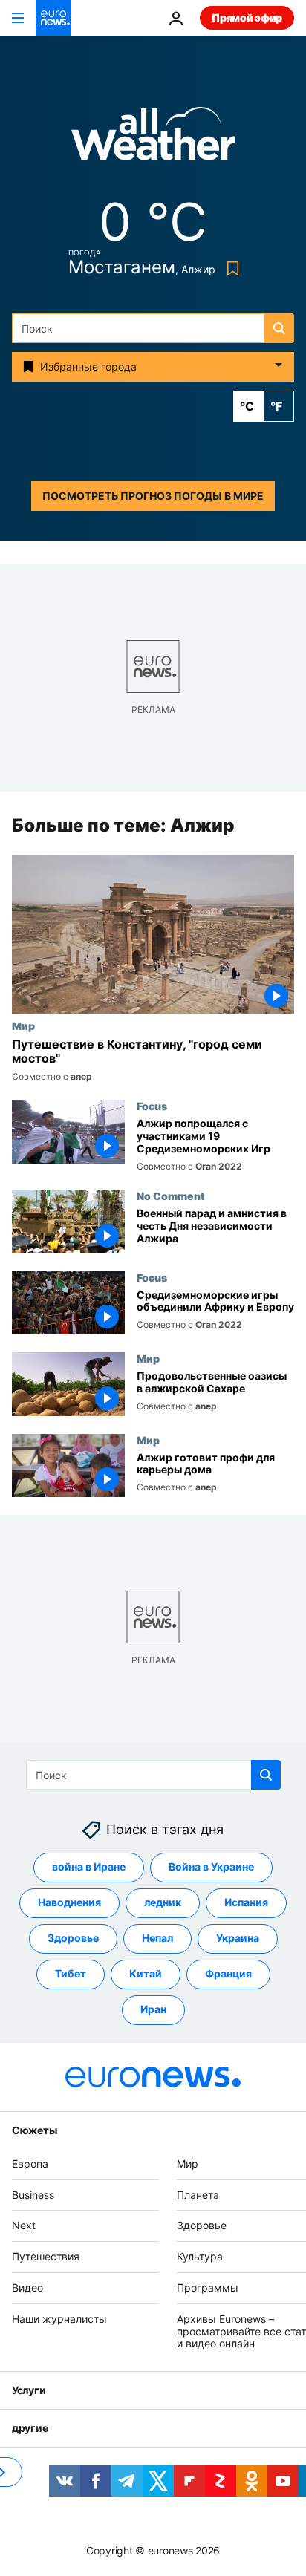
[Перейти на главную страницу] (53, 18)
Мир (23, 1025)
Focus (152, 1106)
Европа (30, 2163)
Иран (153, 2010)
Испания (246, 1903)
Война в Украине (211, 1867)
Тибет (71, 1974)
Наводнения (69, 1903)
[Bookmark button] (230, 268)
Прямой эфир (247, 17)
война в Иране (89, 1867)
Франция (228, 1974)
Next (24, 2226)
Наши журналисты (59, 2319)
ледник (163, 1903)
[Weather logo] (153, 138)
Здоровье (73, 1938)
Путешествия (46, 2257)
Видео (27, 2288)
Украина (238, 1938)
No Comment (171, 1196)
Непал (157, 1938)
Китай (146, 1974)
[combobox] (153, 328)
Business (33, 2195)
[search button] (279, 328)
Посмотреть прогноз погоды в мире (153, 496)
